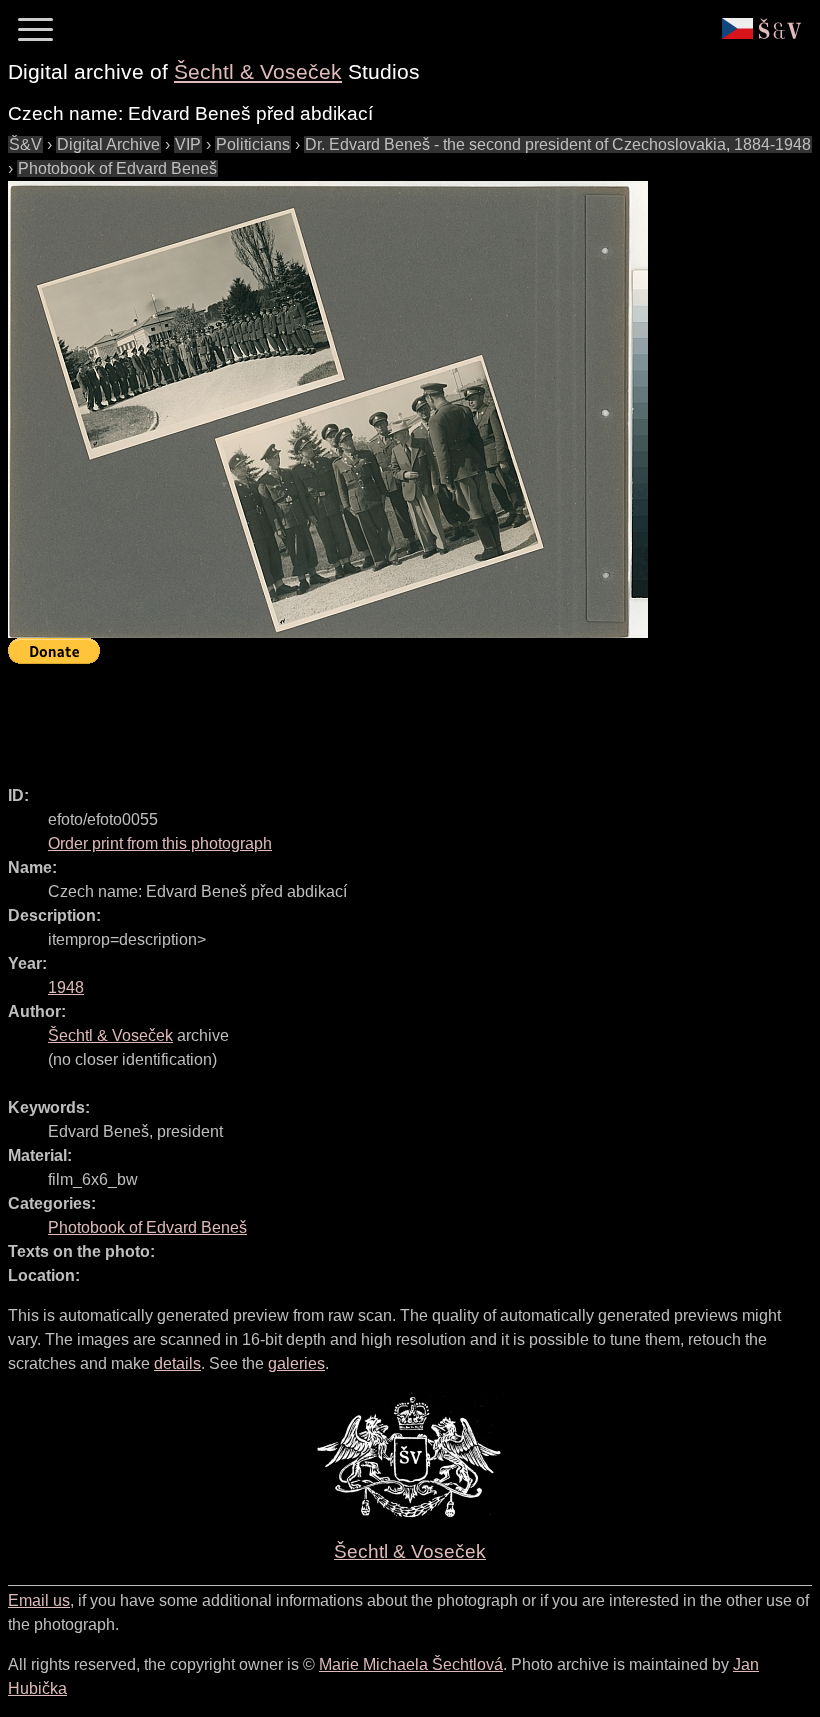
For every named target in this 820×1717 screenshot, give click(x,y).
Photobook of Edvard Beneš (117, 168)
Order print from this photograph (160, 843)
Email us (39, 1600)
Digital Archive (108, 144)
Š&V (25, 144)
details (177, 1363)
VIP (188, 144)
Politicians (253, 144)
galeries (296, 1363)
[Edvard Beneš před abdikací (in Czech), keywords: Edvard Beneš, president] (328, 409)
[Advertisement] (372, 716)
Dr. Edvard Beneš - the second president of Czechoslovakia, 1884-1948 (558, 144)
